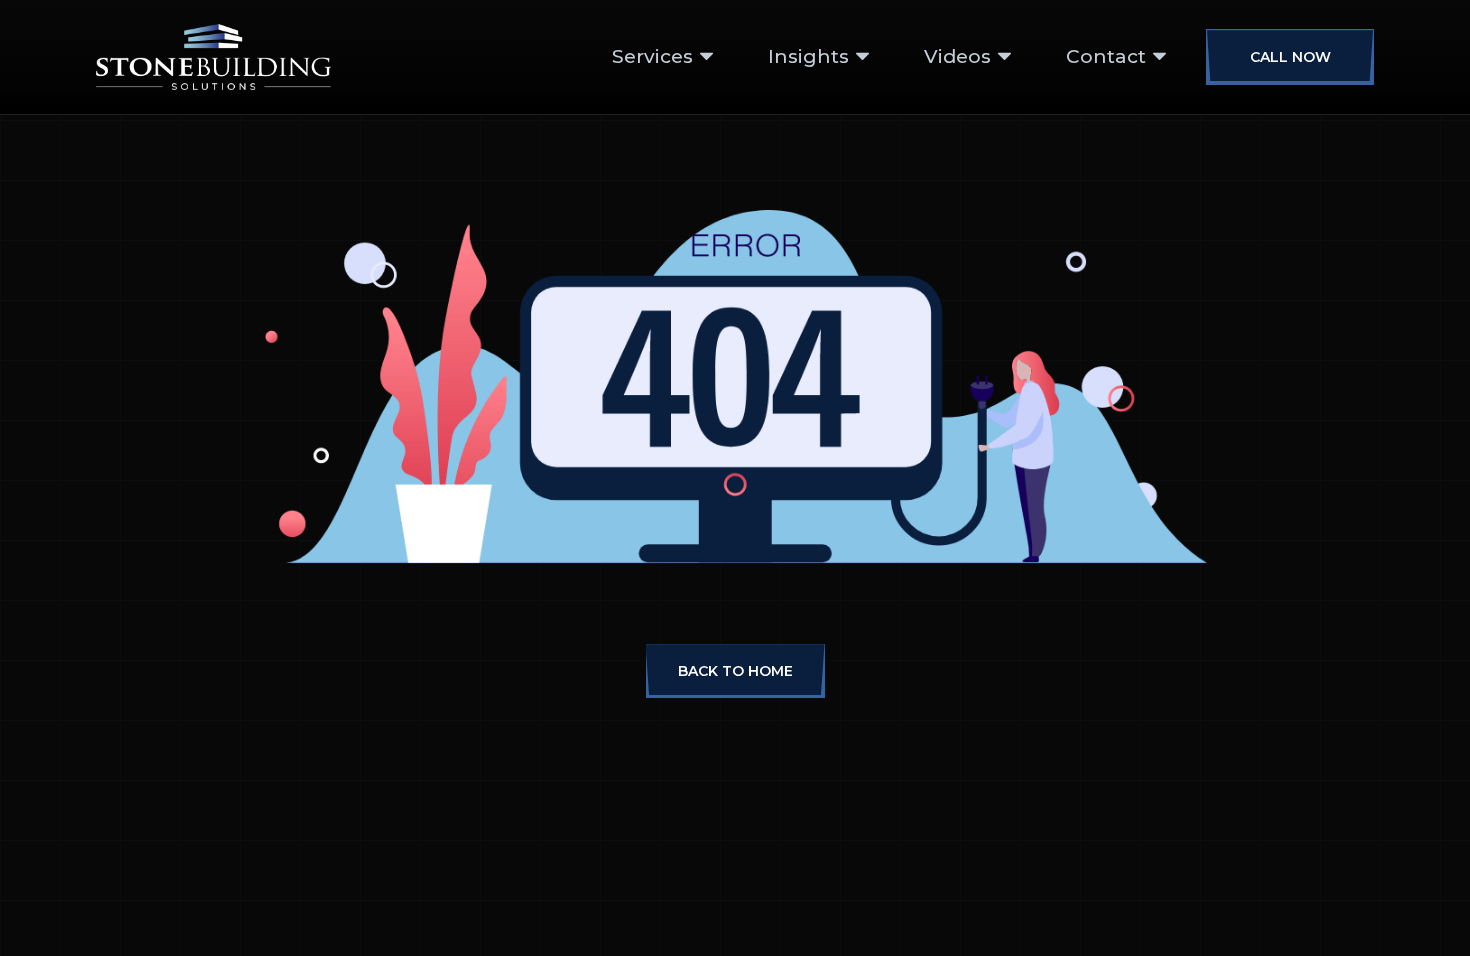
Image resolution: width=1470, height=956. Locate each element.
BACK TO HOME (735, 671)
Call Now (1290, 57)
